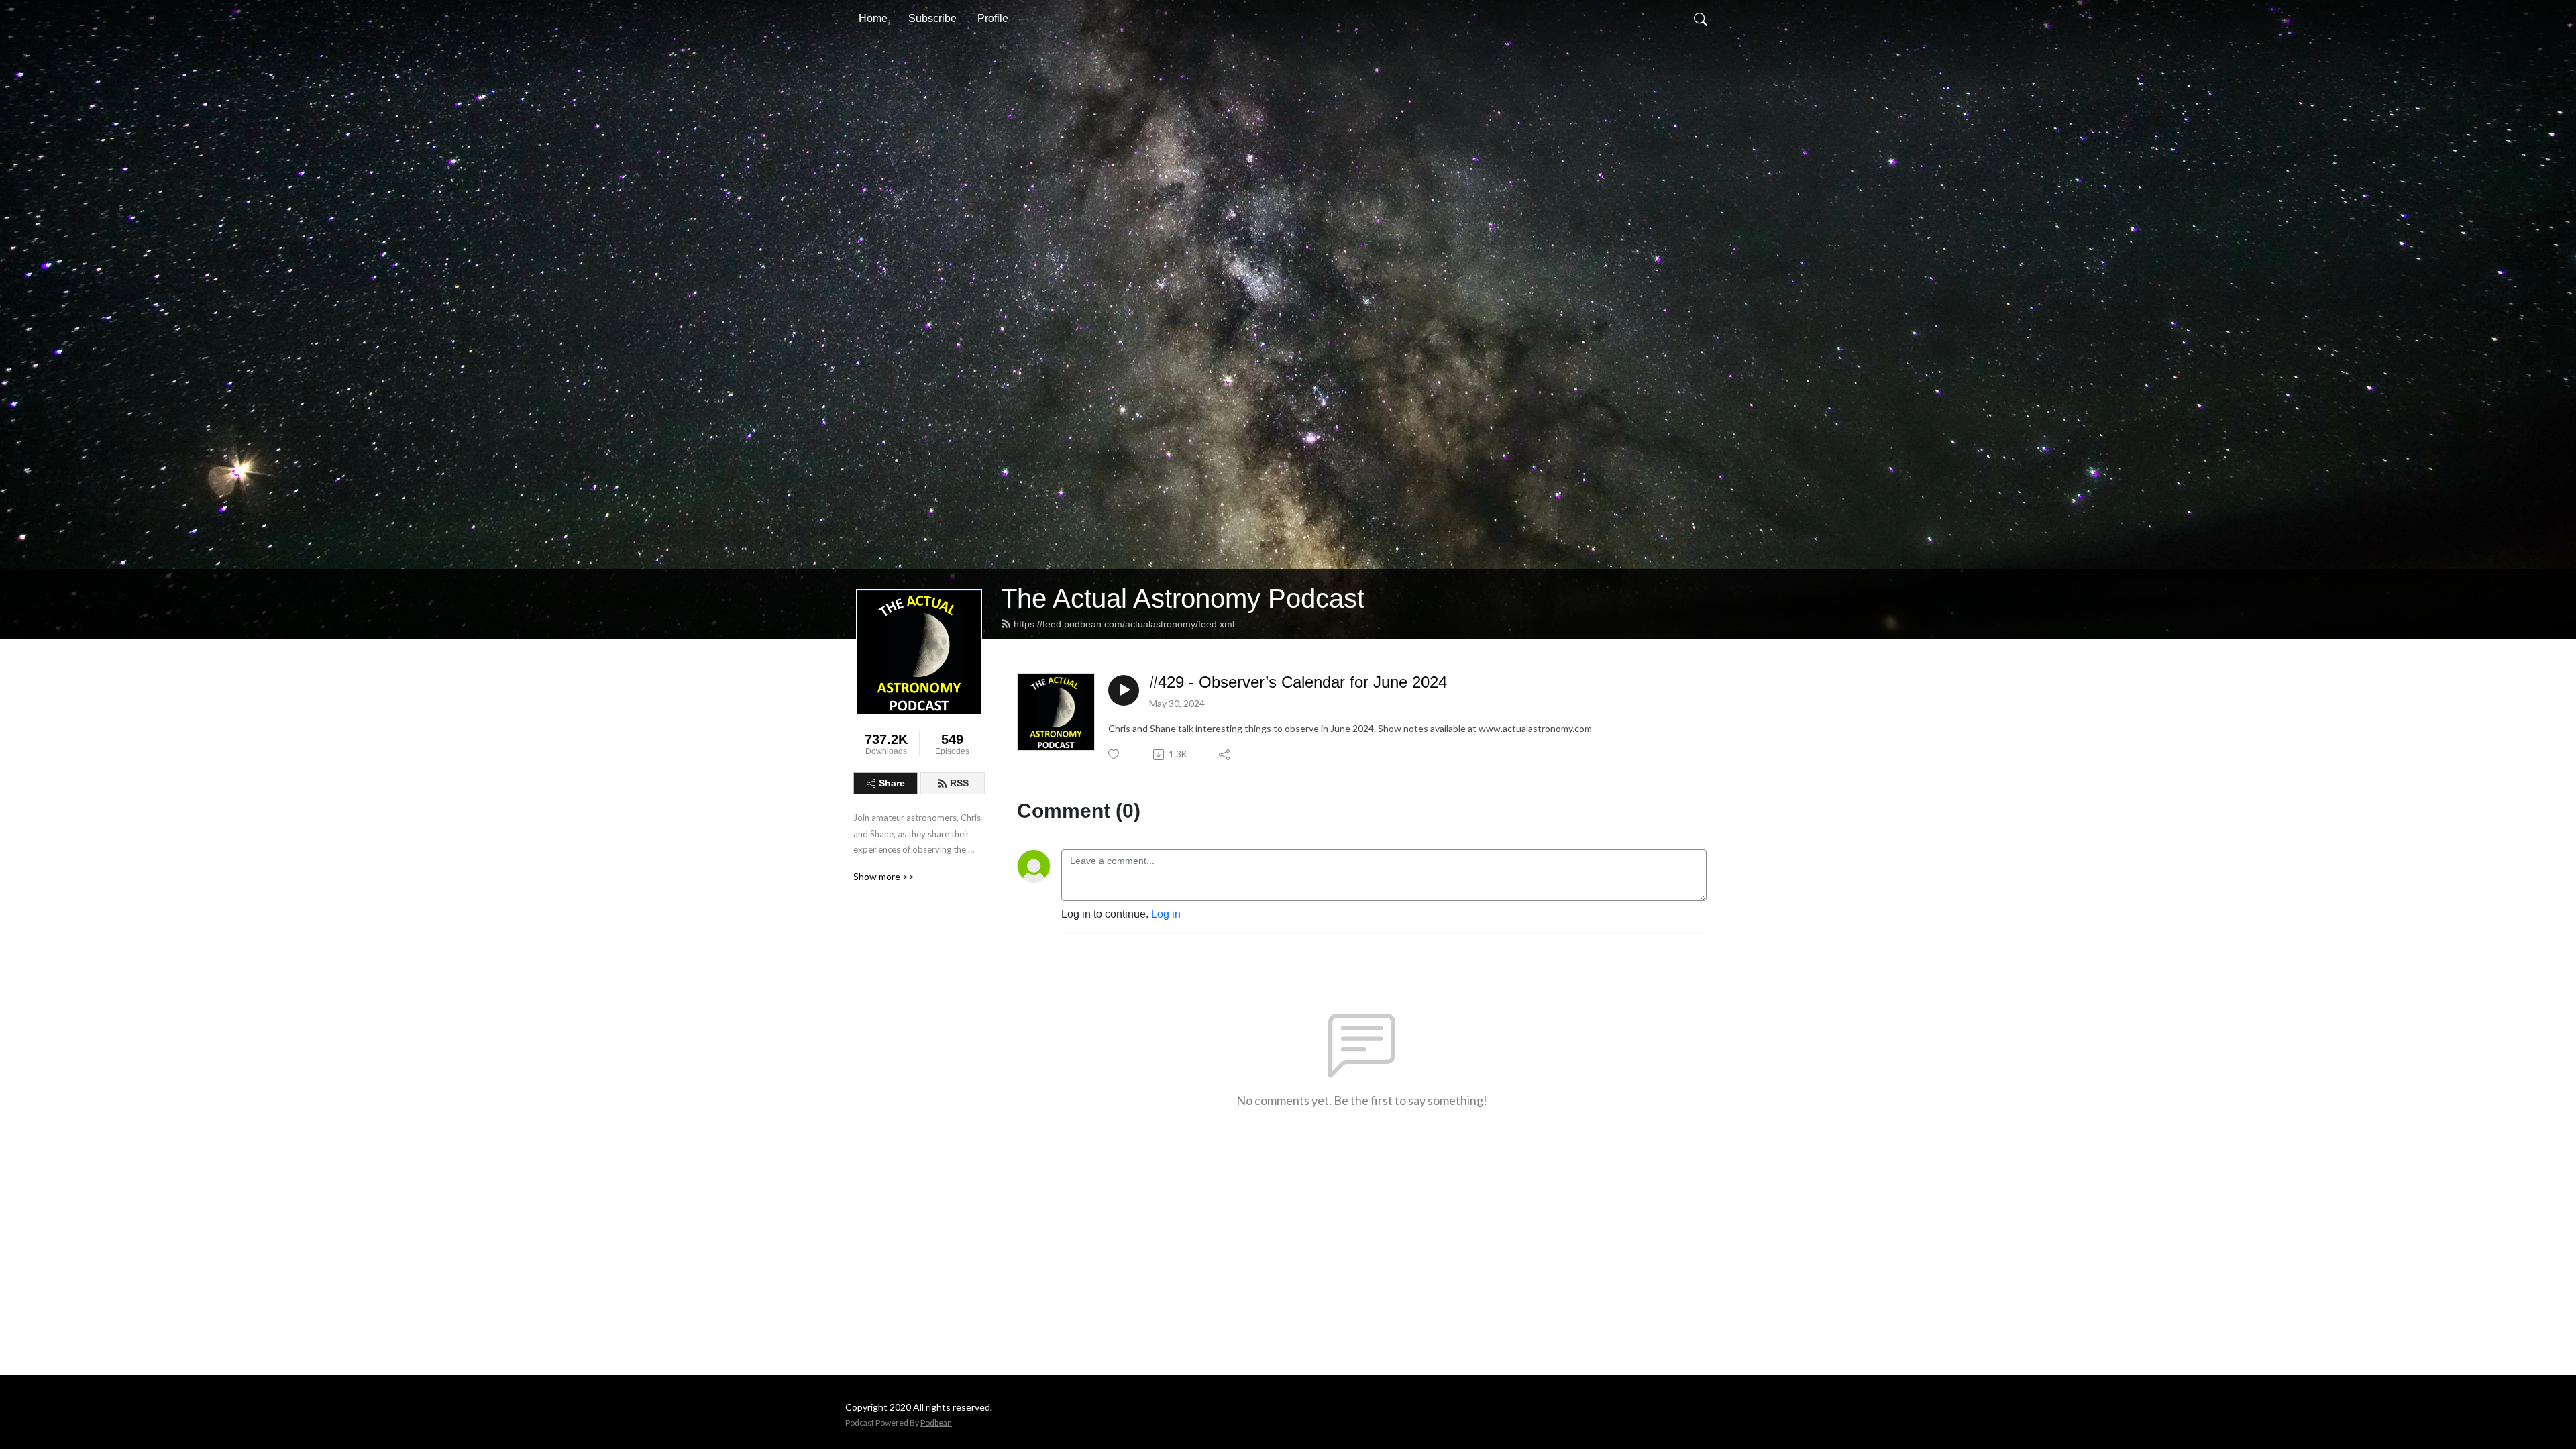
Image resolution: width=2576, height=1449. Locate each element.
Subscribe (932, 18)
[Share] (1225, 755)
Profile (993, 18)
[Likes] (1115, 754)
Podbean (936, 1423)
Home (873, 18)
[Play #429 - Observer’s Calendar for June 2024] (1124, 690)
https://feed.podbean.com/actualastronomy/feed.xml (1124, 624)
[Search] (1701, 19)
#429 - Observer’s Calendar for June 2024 (1298, 682)
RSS (959, 783)
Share (892, 783)
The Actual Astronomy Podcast (1183, 598)
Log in (1166, 914)
